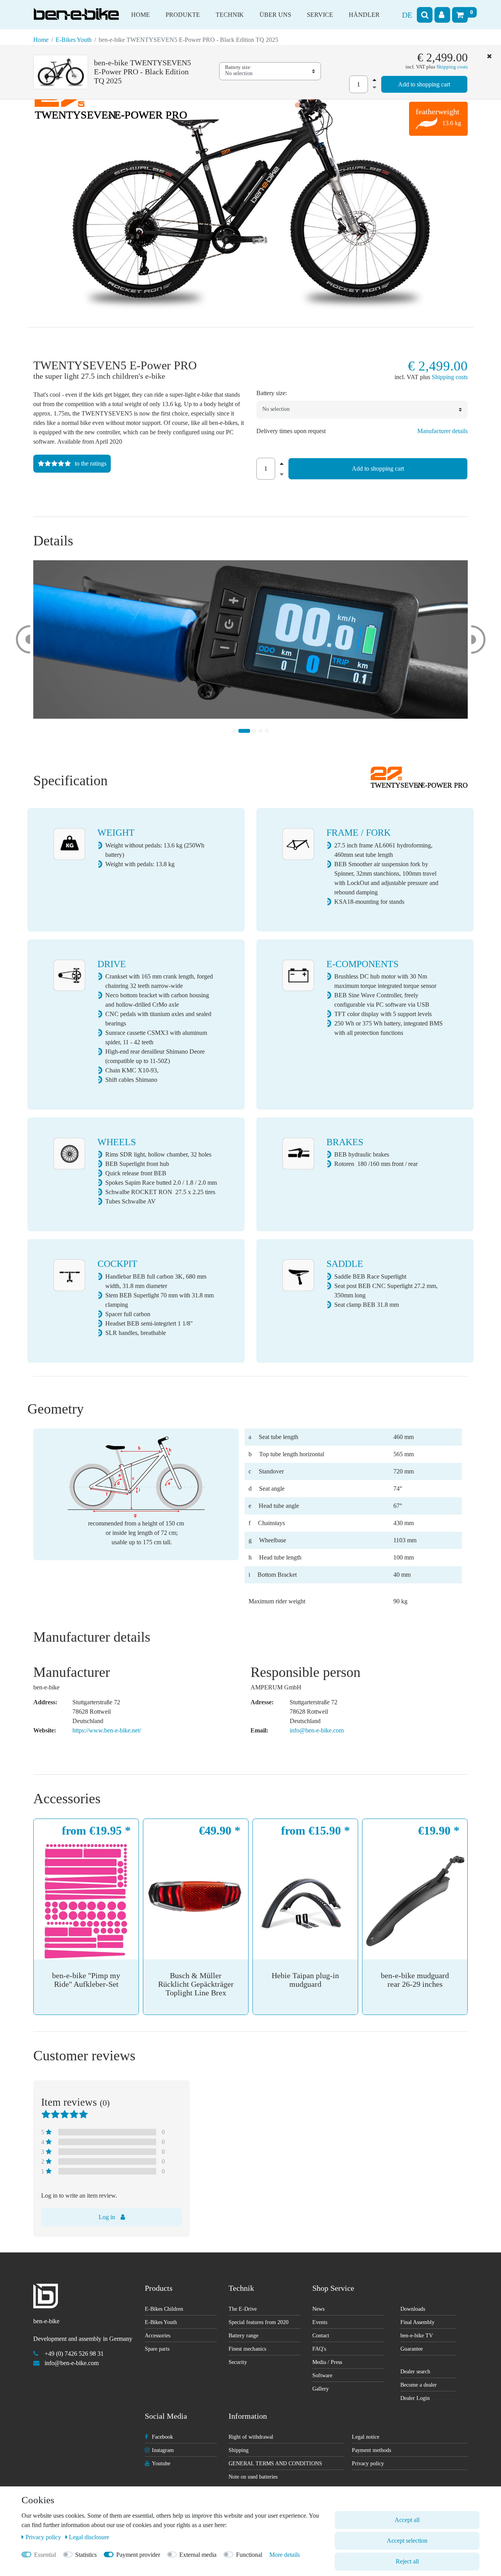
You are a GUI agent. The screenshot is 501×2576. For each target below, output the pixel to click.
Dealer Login (415, 2398)
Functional (249, 2555)
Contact (321, 2336)
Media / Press (327, 2362)
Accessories (158, 2336)
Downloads (413, 2309)
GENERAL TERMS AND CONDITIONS (275, 2464)
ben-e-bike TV (417, 2336)
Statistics (86, 2555)
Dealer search (415, 2372)
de (407, 15)
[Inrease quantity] (373, 79)
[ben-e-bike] (76, 9)
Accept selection (407, 2541)
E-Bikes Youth (74, 40)
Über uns (275, 15)
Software (322, 2375)
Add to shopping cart (424, 84)
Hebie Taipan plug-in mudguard (305, 1980)
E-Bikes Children (164, 2309)
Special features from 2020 (259, 2322)
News (318, 2309)
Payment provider (138, 2555)
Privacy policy (368, 2464)
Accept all (407, 2520)
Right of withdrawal (251, 2437)
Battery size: (238, 67)
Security (238, 2362)
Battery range (243, 2336)
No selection (239, 73)
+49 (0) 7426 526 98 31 (74, 2354)
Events (320, 2322)
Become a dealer (419, 2385)
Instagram (163, 2450)
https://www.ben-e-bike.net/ (107, 1730)
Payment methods (371, 2450)
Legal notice (366, 2437)
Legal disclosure (89, 2537)
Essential (45, 2555)
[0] (460, 15)
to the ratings (91, 463)
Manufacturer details (442, 431)
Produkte (183, 15)
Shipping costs (452, 67)
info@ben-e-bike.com (317, 1730)
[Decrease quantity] (373, 87)
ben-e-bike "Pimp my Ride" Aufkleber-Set (86, 1980)
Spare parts (157, 2349)
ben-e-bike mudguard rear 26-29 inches (415, 1980)
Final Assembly (417, 2322)
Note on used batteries (253, 2477)
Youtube (161, 2464)
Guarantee (412, 2349)
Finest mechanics (247, 2349)
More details (285, 2555)
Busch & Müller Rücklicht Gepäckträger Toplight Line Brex (196, 1984)
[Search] (425, 15)
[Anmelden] (442, 15)
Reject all (407, 2561)
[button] (23, 640)
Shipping (239, 2450)
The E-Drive (243, 2309)
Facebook (162, 2437)
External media (198, 2555)
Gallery (321, 2389)
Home (141, 15)
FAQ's (319, 2349)
